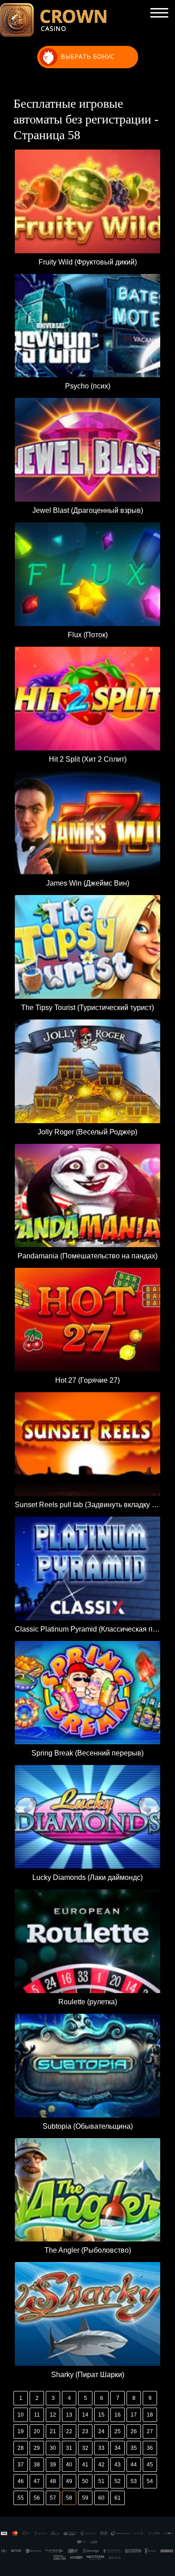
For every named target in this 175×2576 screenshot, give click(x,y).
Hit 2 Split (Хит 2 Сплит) (88, 759)
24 (101, 2431)
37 (21, 2465)
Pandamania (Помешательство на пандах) (87, 1256)
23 (85, 2431)
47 (37, 2481)
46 (21, 2481)
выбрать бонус (87, 56)
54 (150, 2481)
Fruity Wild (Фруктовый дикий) (88, 262)
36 (150, 2448)
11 (37, 2415)
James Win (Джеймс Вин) (88, 883)
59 (85, 2498)
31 (69, 2448)
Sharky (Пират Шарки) (88, 2375)
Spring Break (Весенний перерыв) (87, 1753)
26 (134, 2431)
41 (85, 2465)
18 (150, 2415)
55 (21, 2498)
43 (118, 2465)
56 (37, 2498)
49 (69, 2481)
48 (53, 2481)
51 (101, 2481)
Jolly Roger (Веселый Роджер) (87, 1132)
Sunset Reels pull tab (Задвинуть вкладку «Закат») (87, 1505)
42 (101, 2465)
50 (85, 2481)
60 (101, 2498)
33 (101, 2448)
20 (37, 2431)
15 (101, 2415)
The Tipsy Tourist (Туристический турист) (87, 1008)
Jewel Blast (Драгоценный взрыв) (88, 510)
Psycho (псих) (88, 386)
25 (118, 2431)
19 (21, 2431)
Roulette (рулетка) (88, 2002)
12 (53, 2415)
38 (37, 2465)
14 (85, 2415)
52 (118, 2481)
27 (150, 2431)
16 (118, 2415)
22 (69, 2431)
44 (134, 2465)
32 (85, 2448)
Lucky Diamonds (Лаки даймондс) (87, 1877)
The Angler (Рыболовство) (88, 2250)
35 (134, 2448)
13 (69, 2415)
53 (134, 2481)
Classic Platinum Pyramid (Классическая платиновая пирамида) (87, 1629)
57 (53, 2498)
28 (21, 2448)
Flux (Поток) (88, 635)
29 (37, 2448)
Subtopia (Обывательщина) (88, 2126)
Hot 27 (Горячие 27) (87, 1380)
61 (118, 2498)
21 (53, 2431)
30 (53, 2448)
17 (134, 2415)
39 (53, 2465)
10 (21, 2415)
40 (69, 2465)
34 (118, 2448)
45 (150, 2465)
